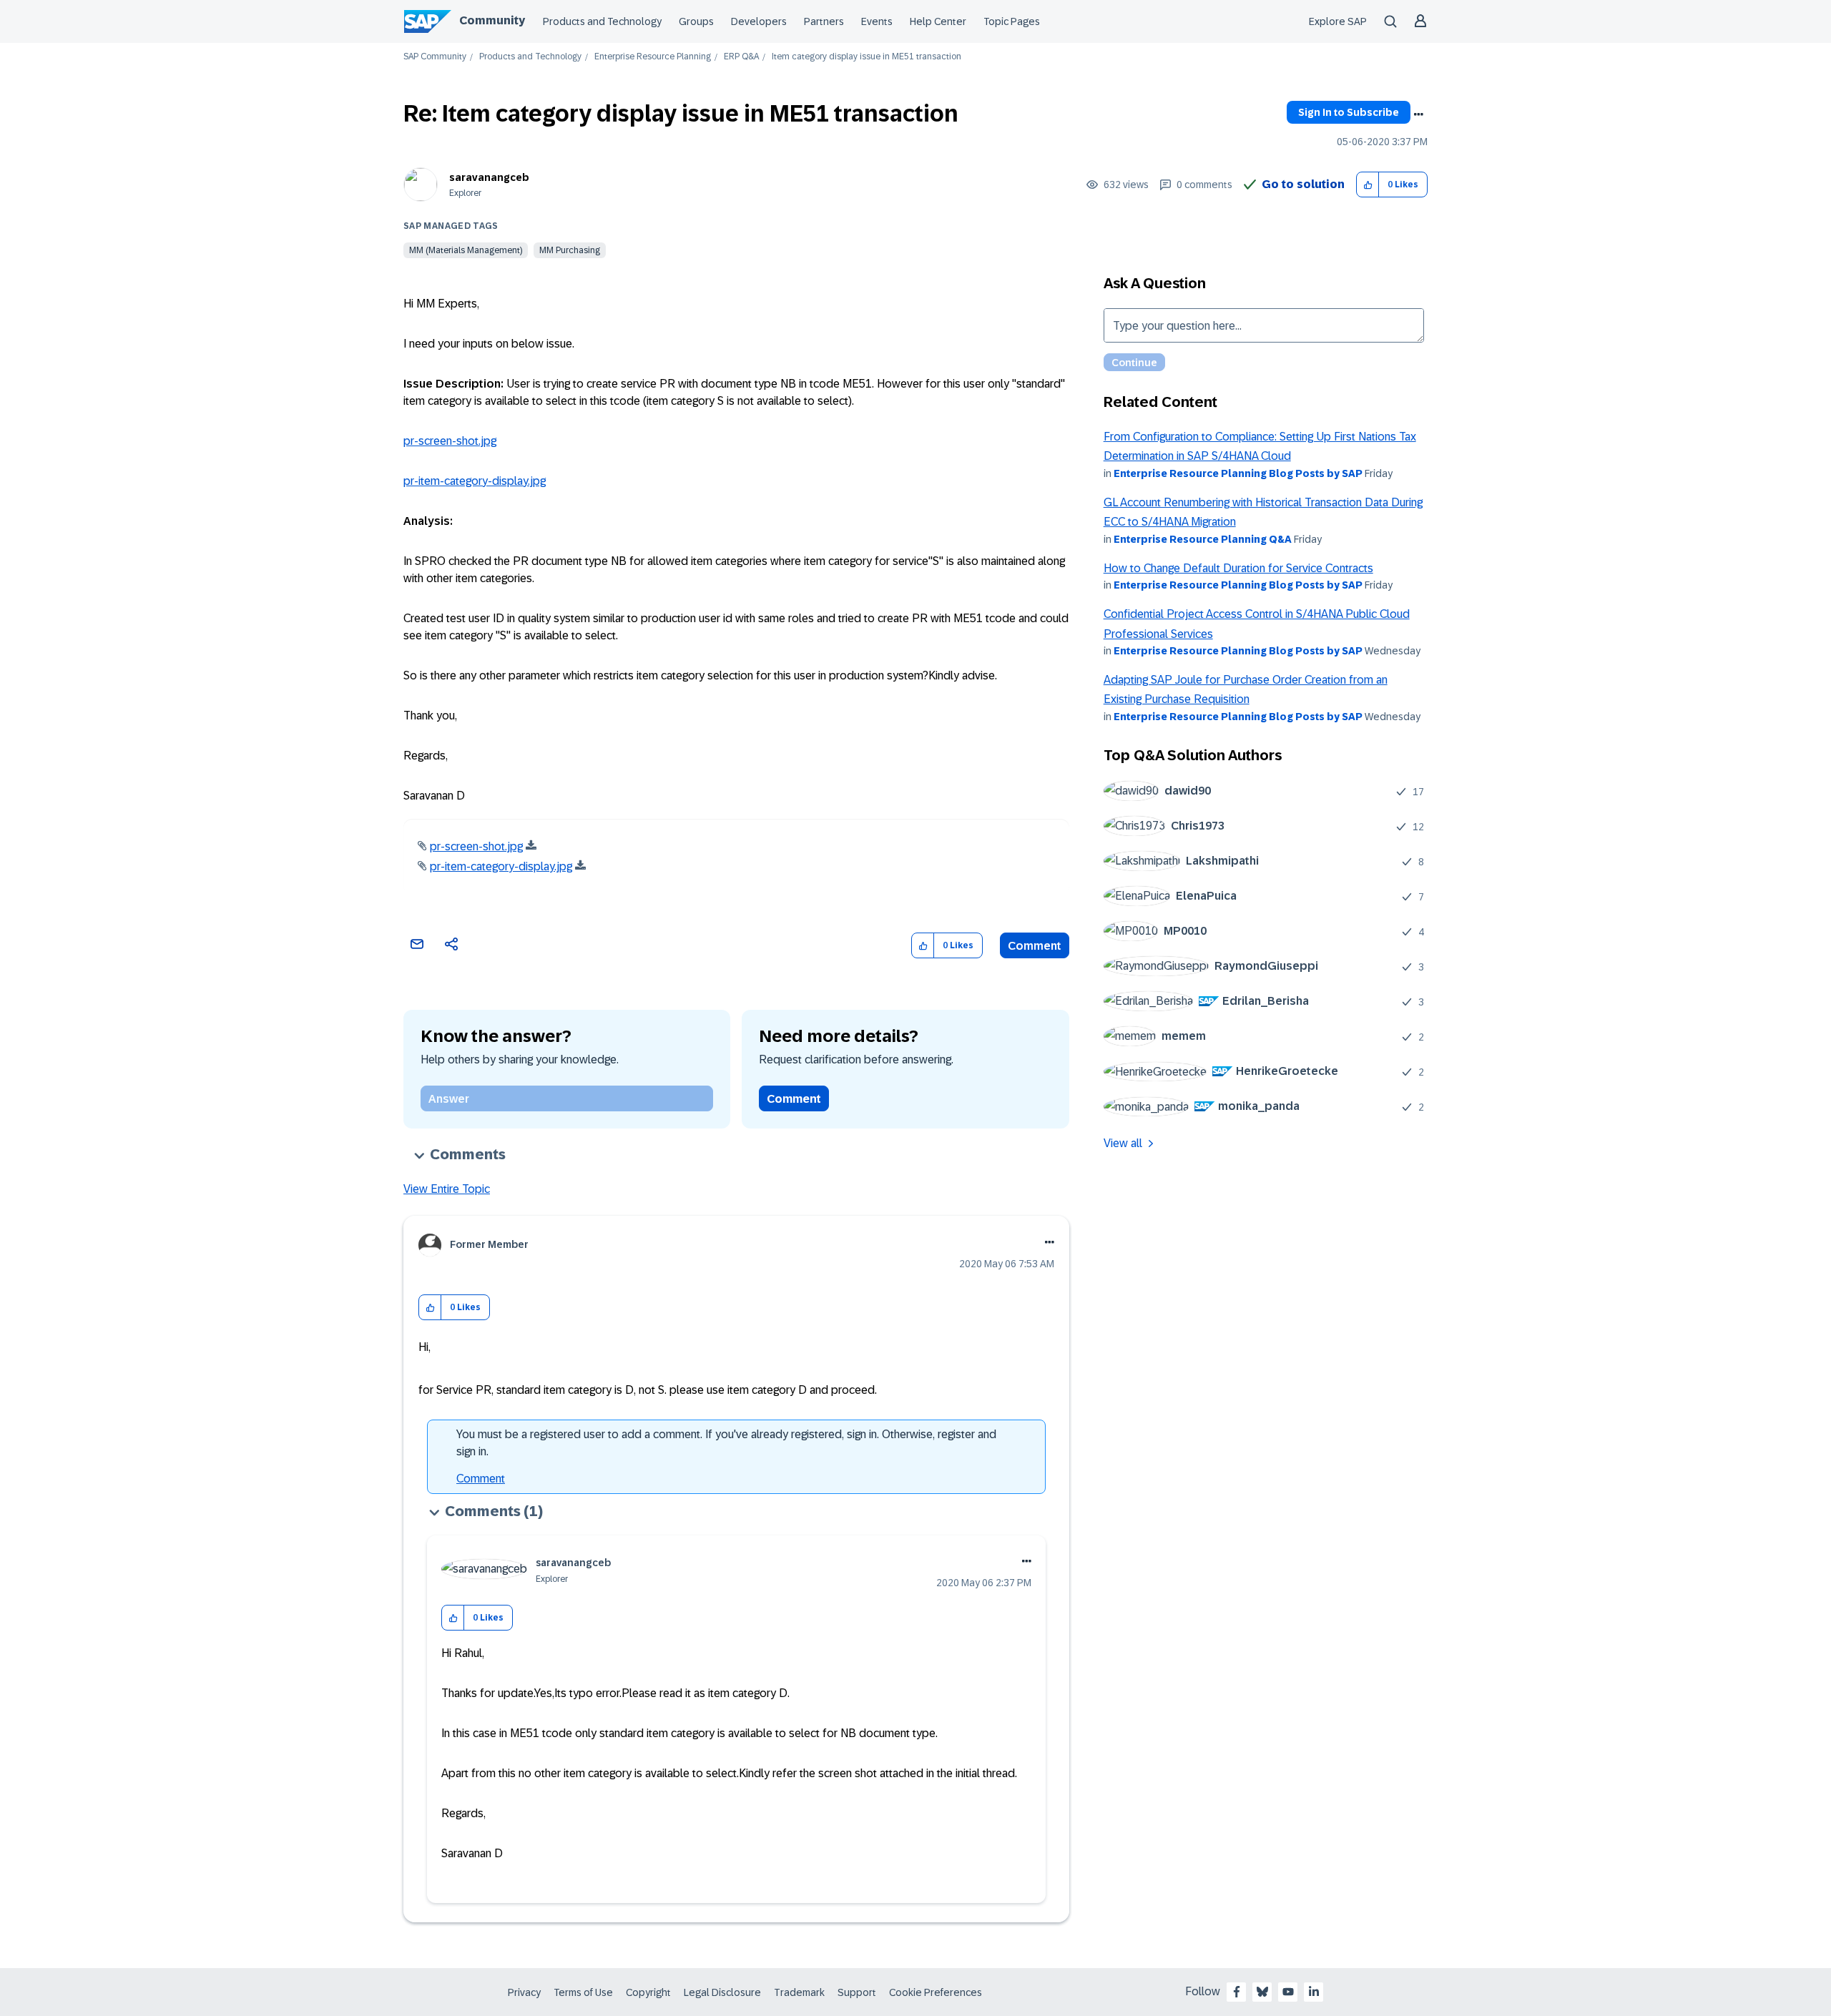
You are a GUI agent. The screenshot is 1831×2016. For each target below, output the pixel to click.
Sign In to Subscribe (1349, 112)
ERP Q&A (741, 57)
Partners (824, 21)
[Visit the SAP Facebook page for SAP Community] (1237, 1992)
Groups (696, 21)
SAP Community (435, 57)
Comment (1035, 946)
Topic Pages (1012, 21)
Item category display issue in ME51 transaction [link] (867, 57)
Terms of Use (583, 1992)
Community (492, 20)
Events (877, 21)
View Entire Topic (447, 1189)
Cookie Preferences (936, 1992)
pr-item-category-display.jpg (475, 481)
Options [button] (1418, 114)
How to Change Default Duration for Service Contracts (1238, 568)
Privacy (524, 1992)
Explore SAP (1338, 21)
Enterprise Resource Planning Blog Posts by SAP (1238, 473)
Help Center (938, 21)
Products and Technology (602, 21)
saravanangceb (489, 177)
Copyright (648, 1992)
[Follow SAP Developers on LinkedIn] (1314, 1992)
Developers (759, 21)
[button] (1368, 185)
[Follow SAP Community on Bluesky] (1262, 1992)
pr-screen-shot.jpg (450, 441)
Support (857, 1992)
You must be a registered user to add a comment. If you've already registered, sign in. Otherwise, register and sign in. (726, 1443)
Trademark (799, 1992)
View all (1123, 1143)
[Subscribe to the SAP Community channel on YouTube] (1288, 1992)
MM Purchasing (570, 250)
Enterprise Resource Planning (653, 57)
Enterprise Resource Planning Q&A (1203, 539)
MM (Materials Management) (466, 250)
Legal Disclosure (722, 1992)
